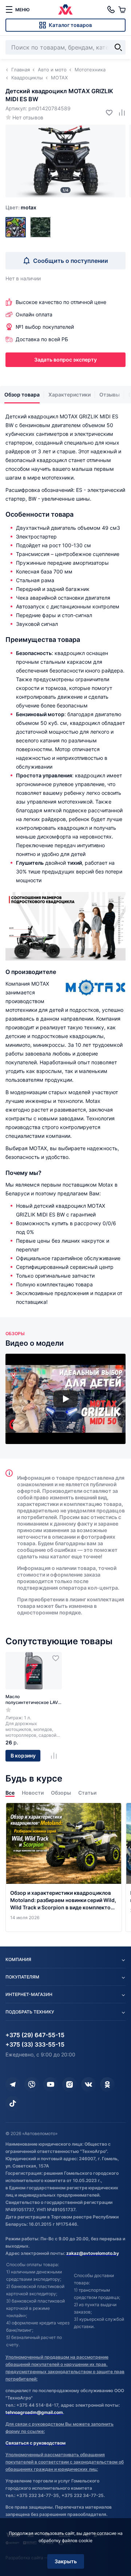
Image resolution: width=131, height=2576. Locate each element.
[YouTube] (51, 2084)
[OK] (107, 2084)
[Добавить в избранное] (106, 112)
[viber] (32, 2084)
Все (10, 1793)
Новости (33, 1793)
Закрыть (66, 2561)
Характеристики (70, 395)
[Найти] (118, 47)
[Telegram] (13, 2084)
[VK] (88, 2084)
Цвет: (21, 207)
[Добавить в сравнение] (119, 112)
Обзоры (61, 1793)
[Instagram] (70, 2084)
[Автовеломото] (65, 9)
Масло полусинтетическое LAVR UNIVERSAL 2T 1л (33, 1700)
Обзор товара (22, 395)
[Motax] (16, 227)
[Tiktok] (13, 2103)
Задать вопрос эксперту (65, 360)
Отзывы (110, 395)
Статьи (87, 1793)
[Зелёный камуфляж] (40, 227)
